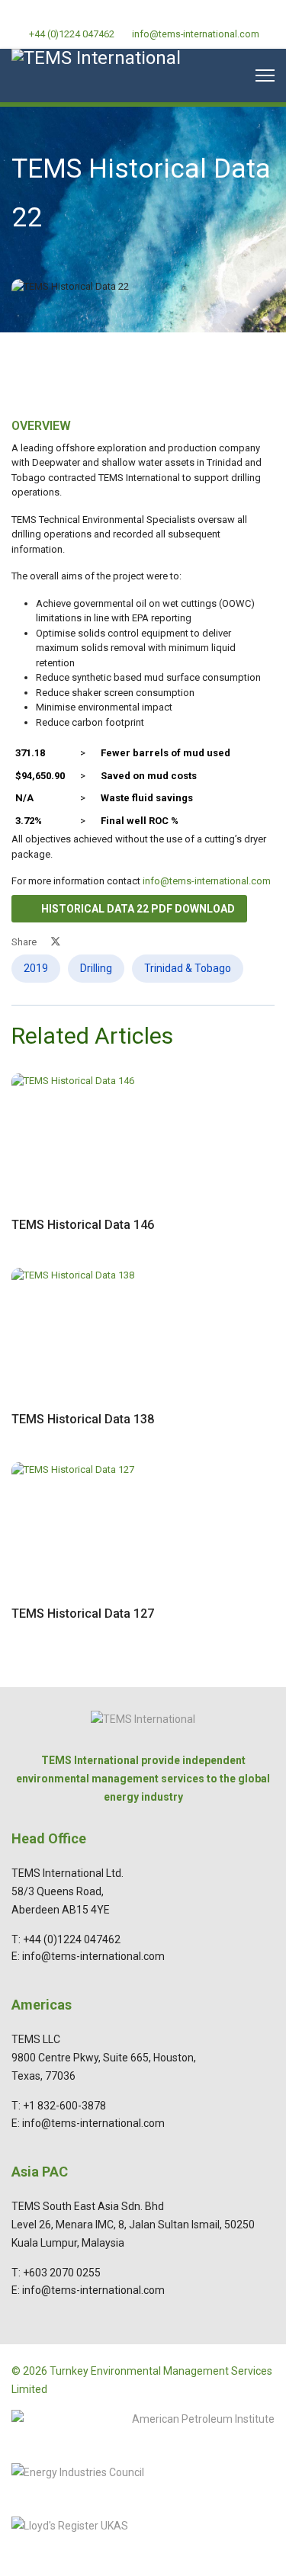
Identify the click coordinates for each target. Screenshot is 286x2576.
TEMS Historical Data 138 (83, 1419)
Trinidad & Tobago (188, 968)
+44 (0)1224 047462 (72, 34)
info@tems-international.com (196, 34)
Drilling (96, 968)
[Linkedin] (143, 15)
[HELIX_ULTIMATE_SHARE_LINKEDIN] (92, 942)
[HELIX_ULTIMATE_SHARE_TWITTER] (56, 942)
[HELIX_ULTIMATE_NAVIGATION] (265, 75)
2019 (36, 968)
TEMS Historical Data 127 (83, 1614)
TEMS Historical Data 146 (83, 1225)
